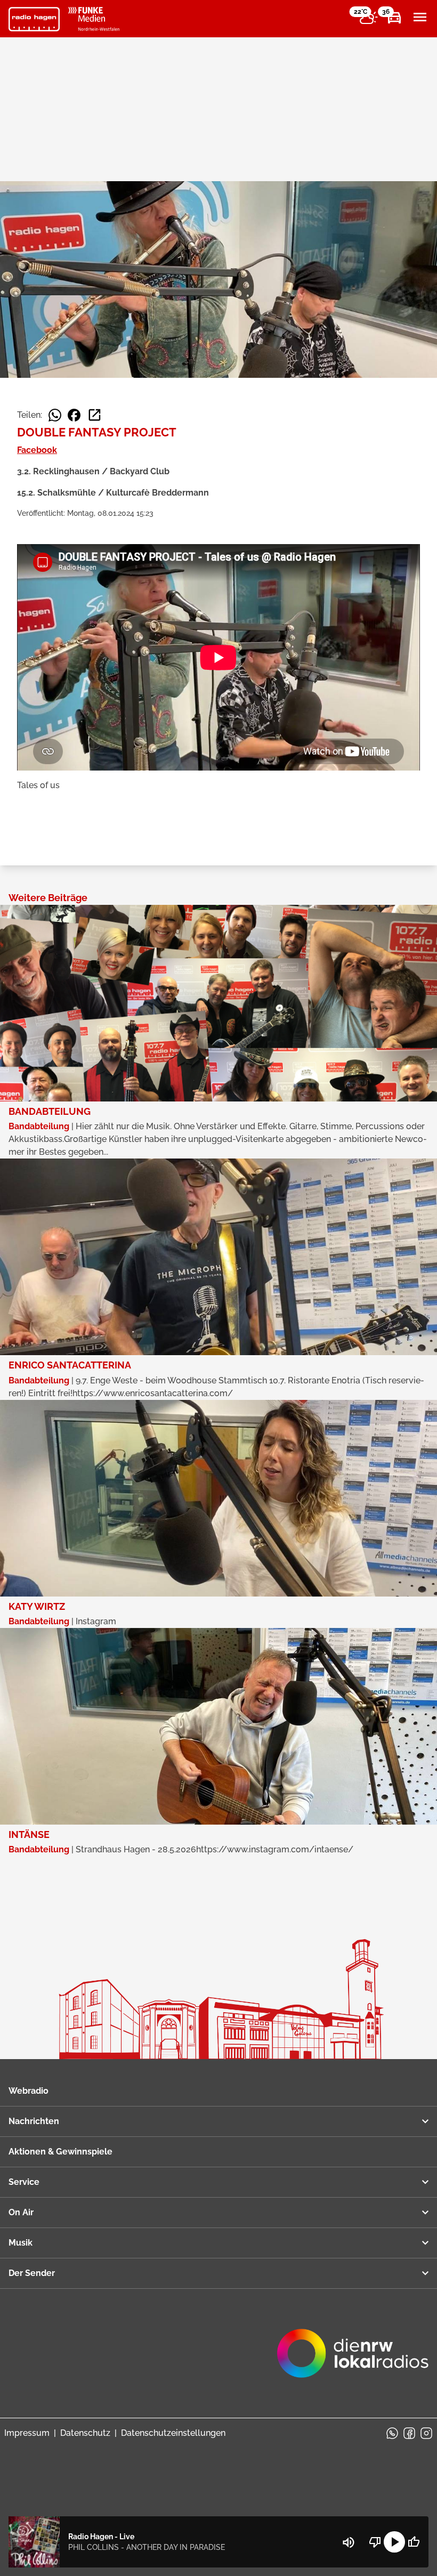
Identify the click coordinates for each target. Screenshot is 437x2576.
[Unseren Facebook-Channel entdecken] (409, 2433)
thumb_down (375, 2542)
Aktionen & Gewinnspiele (60, 2152)
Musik (21, 2243)
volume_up (349, 2542)
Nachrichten (34, 2121)
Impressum (27, 2433)
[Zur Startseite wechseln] (34, 19)
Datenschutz (85, 2433)
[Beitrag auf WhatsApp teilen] (55, 415)
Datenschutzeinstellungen (173, 2433)
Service (24, 2182)
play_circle (394, 2542)
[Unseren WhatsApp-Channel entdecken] (392, 2433)
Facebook (37, 450)
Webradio (29, 2091)
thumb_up (414, 2542)
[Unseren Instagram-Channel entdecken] (426, 2433)
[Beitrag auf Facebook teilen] (74, 415)
